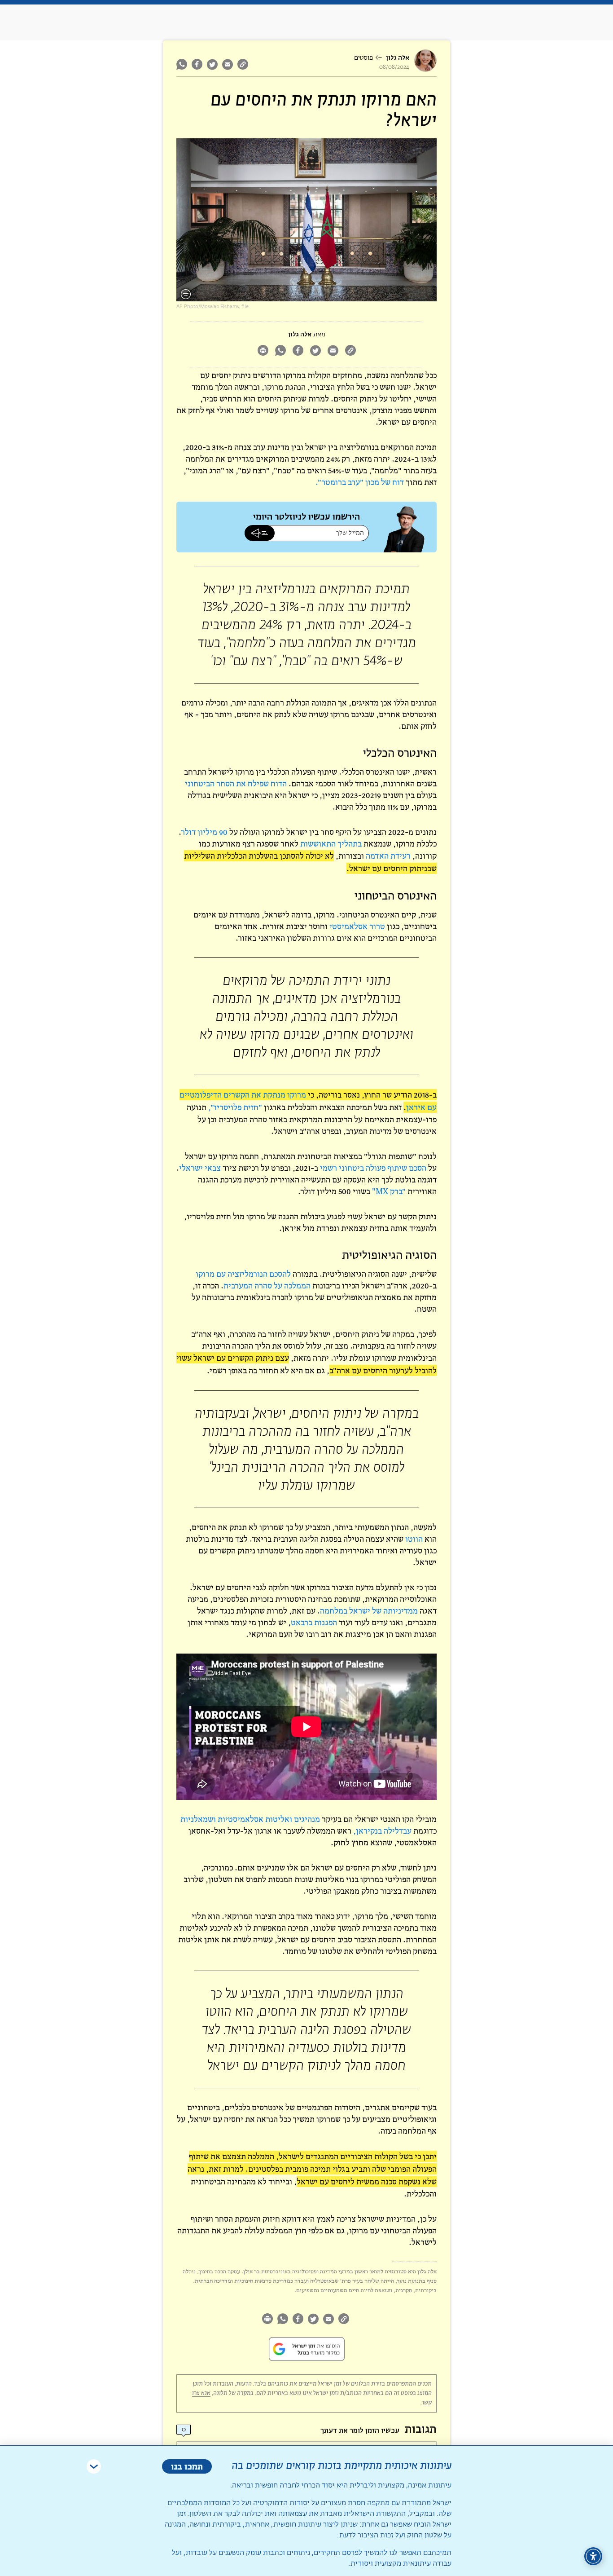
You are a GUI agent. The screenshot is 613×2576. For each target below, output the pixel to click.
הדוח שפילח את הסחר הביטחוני (236, 783)
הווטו (414, 1539)
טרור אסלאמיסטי (357, 926)
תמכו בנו (187, 2466)
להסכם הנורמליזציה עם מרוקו (243, 1274)
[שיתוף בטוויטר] (212, 64)
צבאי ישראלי (200, 1168)
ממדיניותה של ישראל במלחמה (369, 1611)
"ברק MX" (389, 1191)
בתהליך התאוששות (331, 844)
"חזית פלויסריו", (235, 1107)
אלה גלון (398, 58)
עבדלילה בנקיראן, (382, 1831)
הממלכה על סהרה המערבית (267, 1286)
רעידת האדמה (388, 856)
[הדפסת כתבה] (263, 351)
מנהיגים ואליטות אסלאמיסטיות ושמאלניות (250, 1819)
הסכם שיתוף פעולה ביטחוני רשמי (373, 1168)
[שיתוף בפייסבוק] (197, 64)
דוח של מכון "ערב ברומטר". (360, 482)
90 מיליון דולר (204, 832)
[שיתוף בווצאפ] (183, 64)
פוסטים (363, 58)
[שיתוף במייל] (228, 64)
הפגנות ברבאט (314, 1622)
